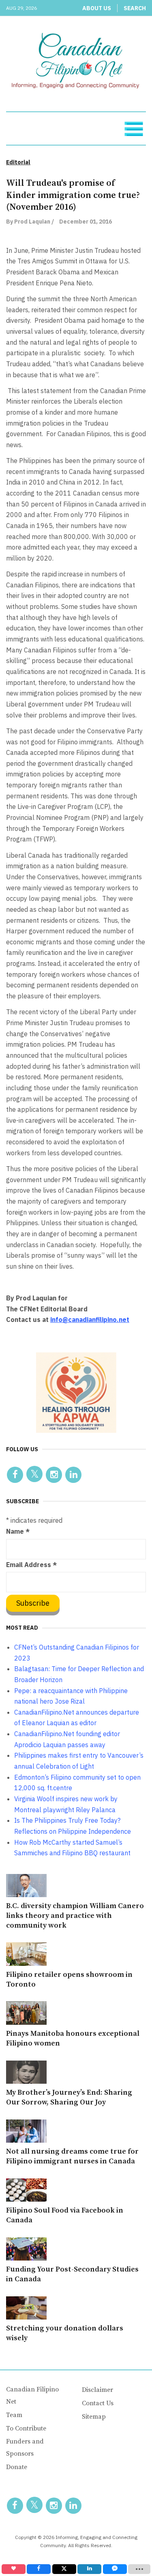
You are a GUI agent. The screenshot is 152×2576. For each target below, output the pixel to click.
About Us (97, 8)
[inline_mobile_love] (14, 2569)
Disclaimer (97, 2390)
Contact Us (98, 2403)
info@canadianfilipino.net (90, 1320)
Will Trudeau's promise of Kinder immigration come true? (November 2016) (73, 195)
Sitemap (94, 2417)
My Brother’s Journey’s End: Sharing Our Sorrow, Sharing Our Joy (69, 2097)
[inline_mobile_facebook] (39, 2569)
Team (14, 2415)
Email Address (31, 1565)
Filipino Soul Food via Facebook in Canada (65, 2215)
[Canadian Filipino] (76, 62)
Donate (17, 2467)
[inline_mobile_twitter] (64, 2569)
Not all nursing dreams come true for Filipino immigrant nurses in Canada (72, 2156)
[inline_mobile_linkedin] (89, 2569)
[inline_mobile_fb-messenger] (115, 2569)
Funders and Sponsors (25, 2448)
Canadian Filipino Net (32, 2396)
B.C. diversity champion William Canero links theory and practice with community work (75, 1916)
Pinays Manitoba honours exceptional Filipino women (73, 2038)
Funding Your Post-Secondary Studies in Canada (72, 2274)
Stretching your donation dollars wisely (65, 2333)
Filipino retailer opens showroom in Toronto (69, 1979)
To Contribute (26, 2428)
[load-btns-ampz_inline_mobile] (139, 2569)
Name (18, 1531)
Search (135, 8)
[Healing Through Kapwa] (76, 1392)
